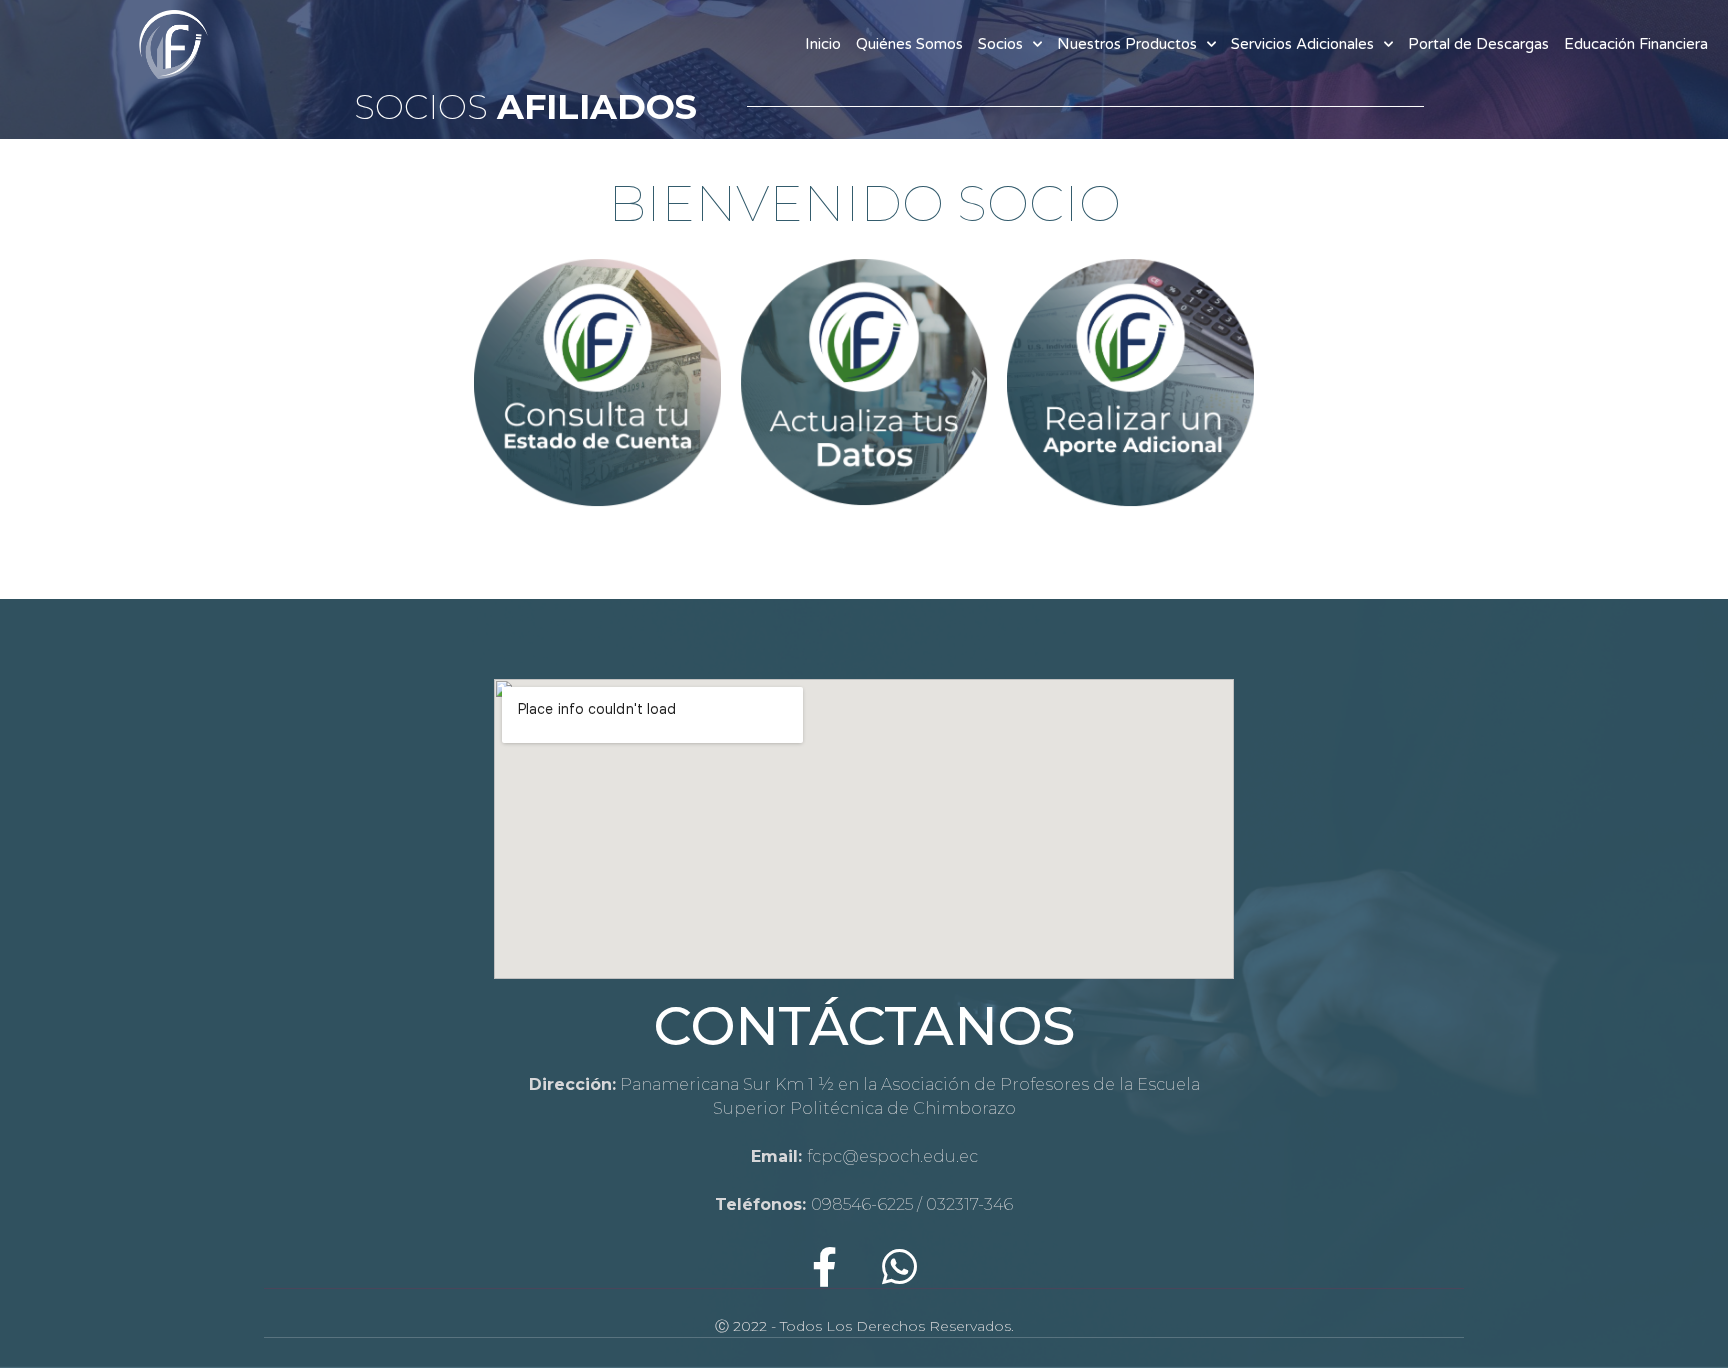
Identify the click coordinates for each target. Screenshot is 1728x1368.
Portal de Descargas (1478, 44)
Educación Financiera (1636, 44)
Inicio (823, 44)
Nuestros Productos (1127, 44)
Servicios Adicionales (1302, 44)
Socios (1000, 44)
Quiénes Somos (909, 44)
